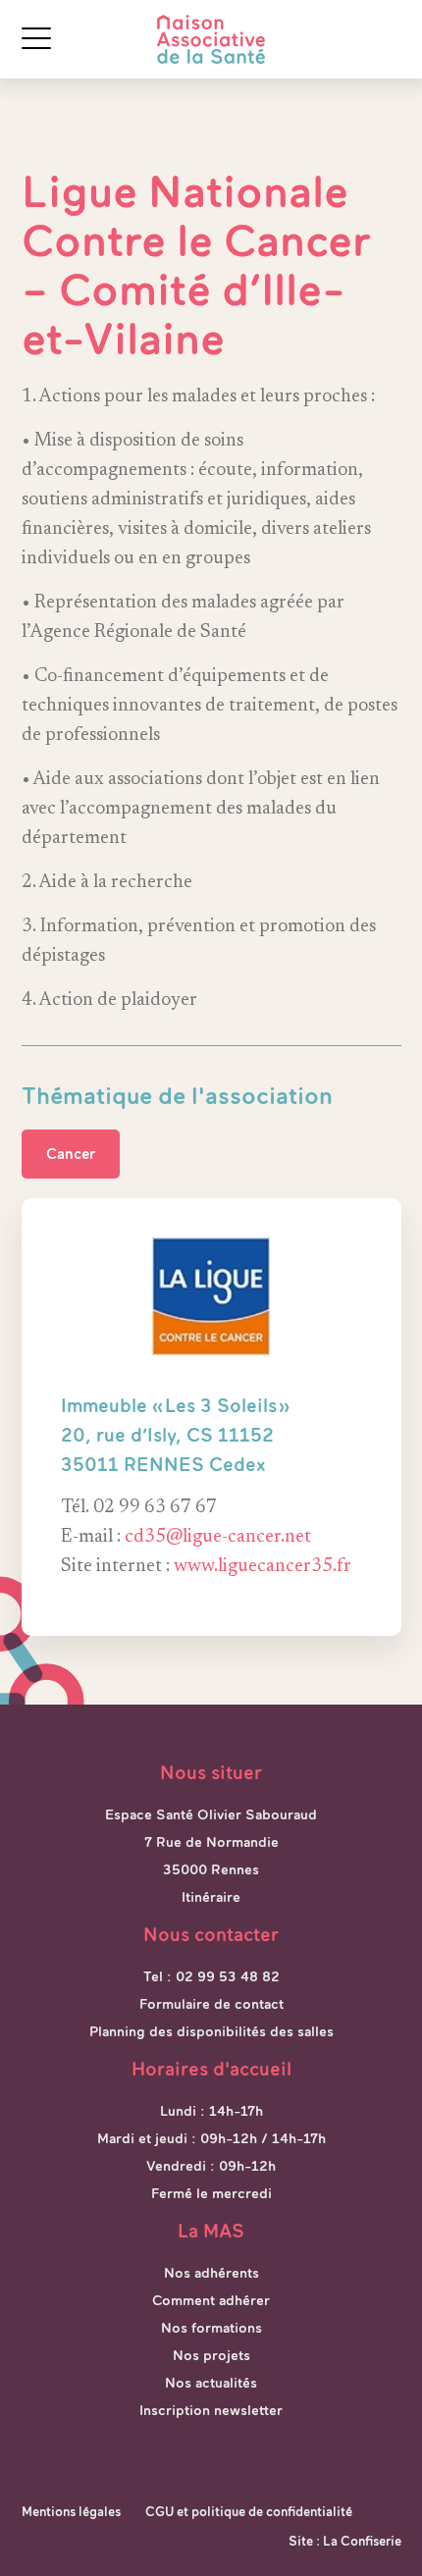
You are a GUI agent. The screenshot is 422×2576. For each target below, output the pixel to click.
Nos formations (211, 2328)
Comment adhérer (211, 2300)
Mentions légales (71, 2512)
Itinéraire (211, 1897)
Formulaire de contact (211, 2004)
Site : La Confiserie (345, 2541)
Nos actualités (211, 2383)
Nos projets (211, 2355)
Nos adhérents (211, 2273)
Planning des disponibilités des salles (211, 2031)
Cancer (71, 1154)
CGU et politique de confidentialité (249, 2512)
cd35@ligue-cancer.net (218, 1537)
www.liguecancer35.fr (263, 1567)
